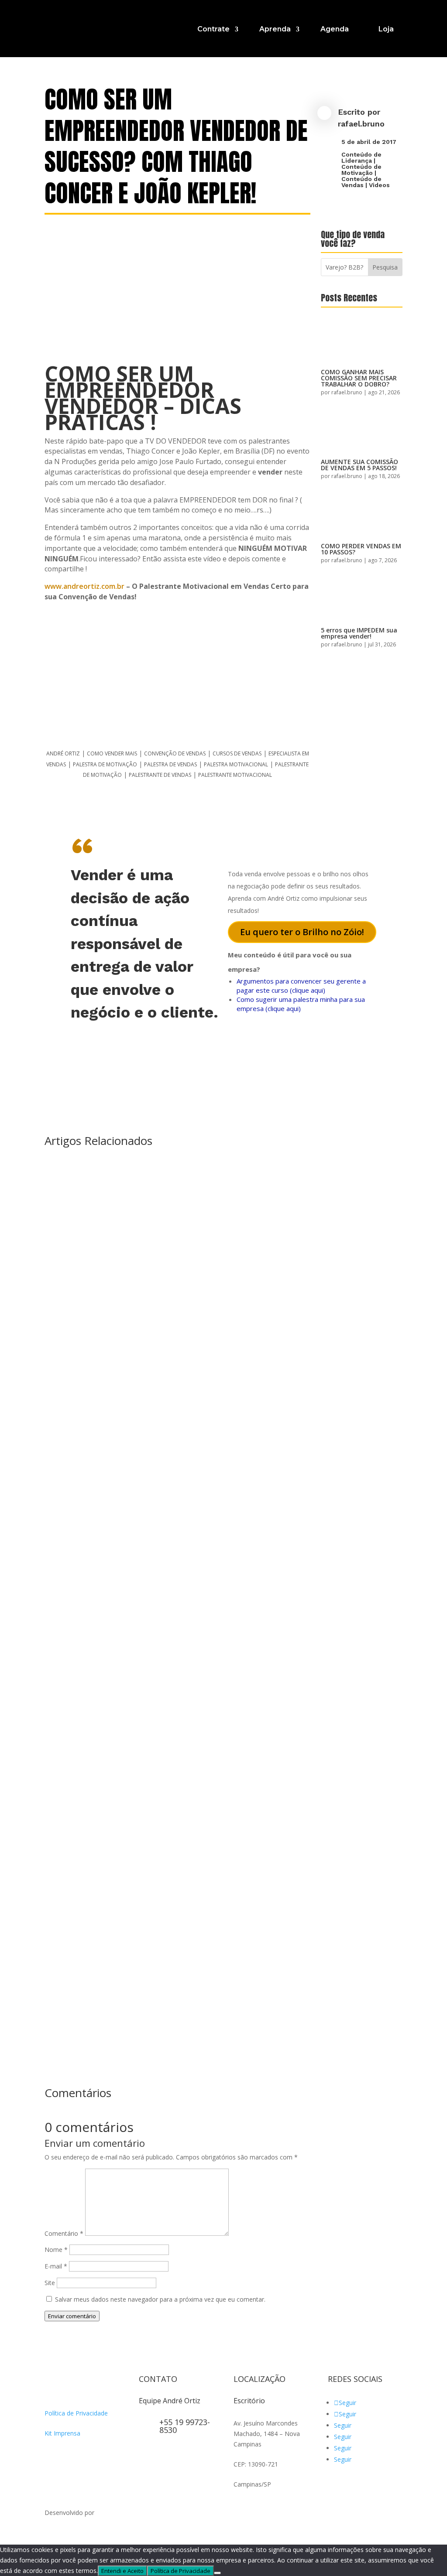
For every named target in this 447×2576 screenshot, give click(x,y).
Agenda (335, 29)
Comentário (64, 2233)
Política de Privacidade (76, 2413)
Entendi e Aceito (122, 2571)
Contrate (213, 29)
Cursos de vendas (237, 753)
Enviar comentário (72, 2316)
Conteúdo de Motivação (361, 170)
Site (50, 2283)
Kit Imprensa (62, 2433)
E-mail (56, 2266)
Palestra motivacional (236, 764)
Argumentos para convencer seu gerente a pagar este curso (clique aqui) (301, 986)
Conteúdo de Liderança (361, 157)
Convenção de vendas (175, 753)
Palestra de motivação (105, 764)
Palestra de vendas (170, 764)
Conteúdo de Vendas (361, 182)
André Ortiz (63, 753)
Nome (56, 2250)
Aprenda (275, 29)
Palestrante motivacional (235, 775)
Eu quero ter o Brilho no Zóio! (302, 932)
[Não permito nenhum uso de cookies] (217, 2573)
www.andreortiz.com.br (84, 586)
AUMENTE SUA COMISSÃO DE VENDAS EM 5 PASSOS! (359, 465)
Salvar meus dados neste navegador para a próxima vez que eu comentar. (160, 2299)
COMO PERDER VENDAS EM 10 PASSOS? (361, 549)
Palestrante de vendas (160, 775)
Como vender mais (112, 753)
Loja (386, 29)
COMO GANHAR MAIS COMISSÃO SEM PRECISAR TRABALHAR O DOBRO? (359, 378)
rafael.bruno (361, 124)
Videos (379, 185)
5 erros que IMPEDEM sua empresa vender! (359, 633)
